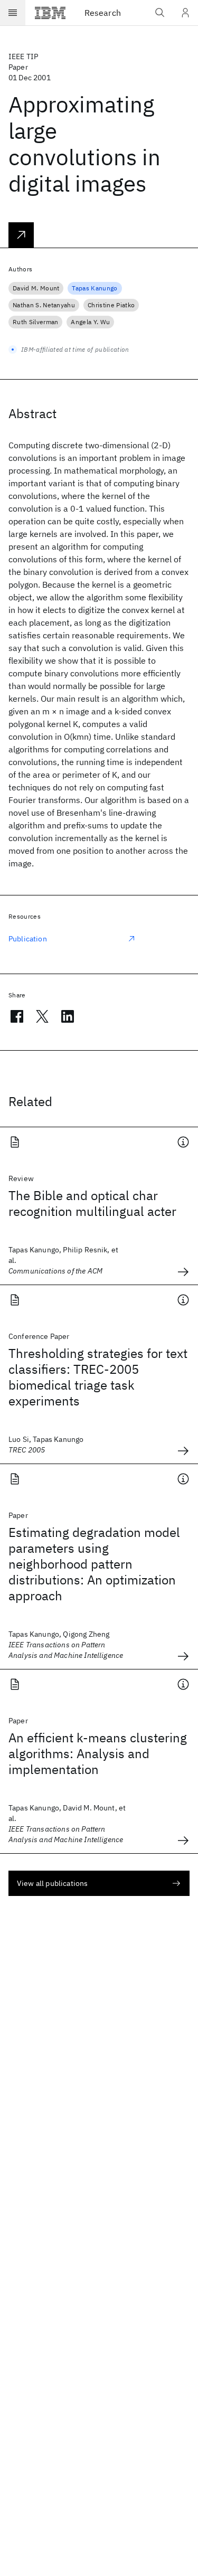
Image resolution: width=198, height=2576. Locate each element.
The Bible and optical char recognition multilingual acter (92, 1203)
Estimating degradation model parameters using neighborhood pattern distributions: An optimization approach (94, 1564)
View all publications (52, 1883)
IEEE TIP (23, 56)
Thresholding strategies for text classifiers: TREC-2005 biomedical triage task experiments (98, 1377)
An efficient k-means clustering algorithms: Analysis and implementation (98, 1753)
